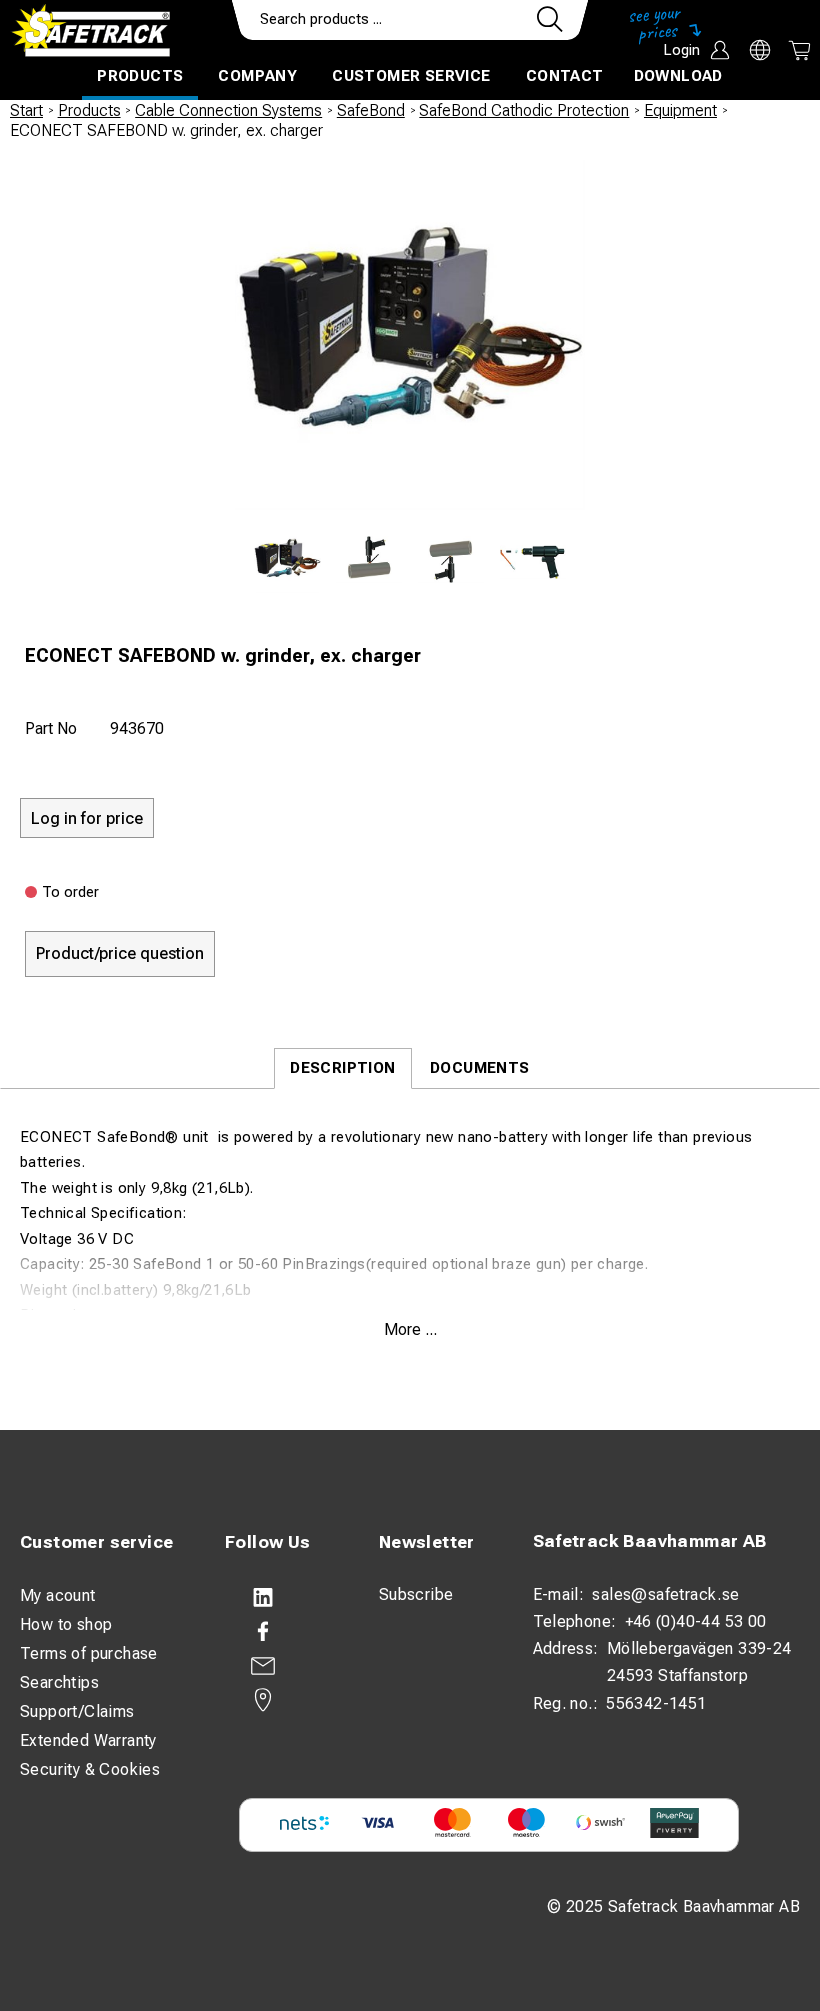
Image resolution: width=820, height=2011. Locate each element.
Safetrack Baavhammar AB (650, 1541)
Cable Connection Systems (228, 110)
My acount (58, 1595)
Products (140, 76)
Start (26, 110)
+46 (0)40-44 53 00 (696, 1621)
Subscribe (416, 1594)
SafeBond (371, 110)
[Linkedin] (282, 1598)
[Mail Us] (282, 1666)
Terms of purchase (89, 1653)
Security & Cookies (90, 1769)
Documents (480, 1068)
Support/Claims (77, 1711)
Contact (565, 76)
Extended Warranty (88, 1740)
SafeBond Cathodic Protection (524, 110)
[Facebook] (282, 1632)
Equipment (680, 110)
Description (342, 1068)
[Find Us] (282, 1700)
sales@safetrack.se (665, 1594)
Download (678, 76)
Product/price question (120, 953)
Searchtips (59, 1682)
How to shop (66, 1624)
